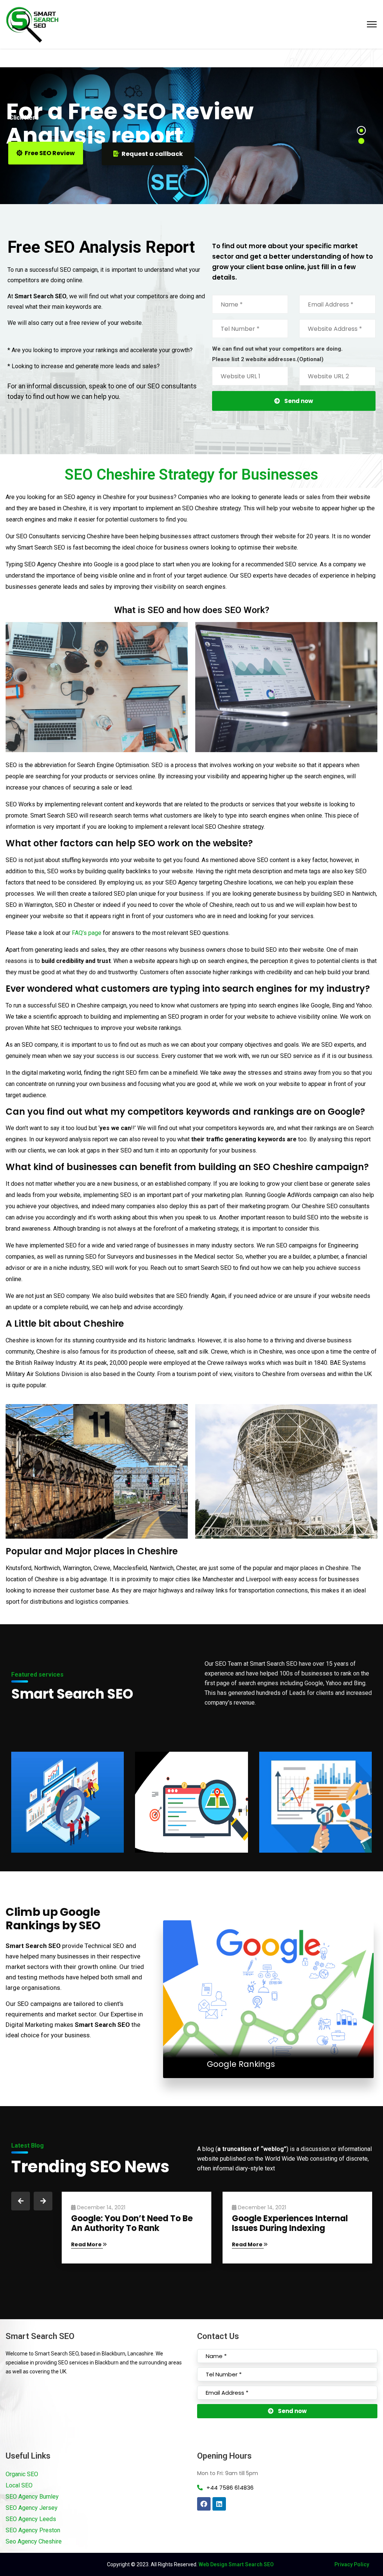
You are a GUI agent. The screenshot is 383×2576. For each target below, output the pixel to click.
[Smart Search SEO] (32, 24)
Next (43, 2201)
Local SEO (19, 2485)
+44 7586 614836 (230, 2488)
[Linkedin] (219, 2504)
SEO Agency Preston (33, 2530)
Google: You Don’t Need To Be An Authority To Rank (293, 2223)
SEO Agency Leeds (31, 2519)
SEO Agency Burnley (32, 2497)
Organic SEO (22, 2474)
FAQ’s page (87, 933)
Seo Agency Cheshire (34, 2541)
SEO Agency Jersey (32, 2508)
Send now (299, 401)
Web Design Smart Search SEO (236, 2564)
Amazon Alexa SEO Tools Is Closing (127, 2223)
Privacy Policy (352, 2564)
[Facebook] (204, 2504)
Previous (21, 2201)
